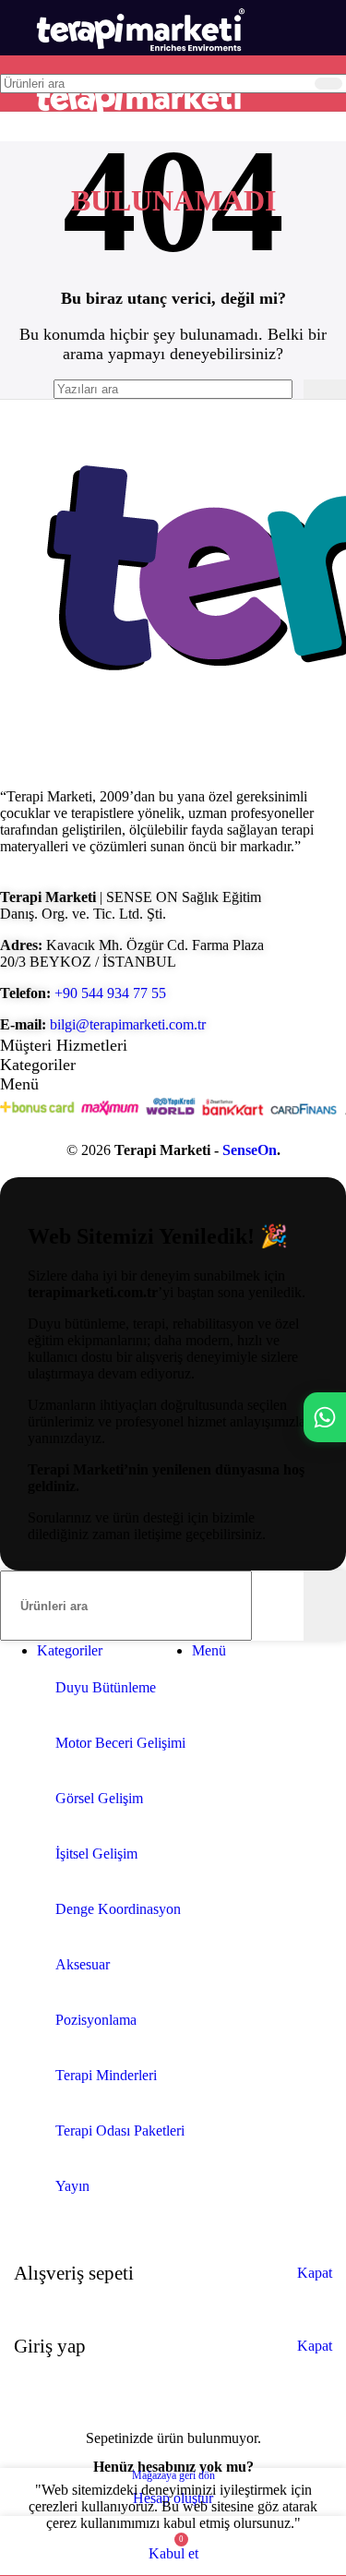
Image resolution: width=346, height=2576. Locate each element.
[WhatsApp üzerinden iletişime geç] (325, 1417)
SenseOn (250, 1150)
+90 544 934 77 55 (110, 993)
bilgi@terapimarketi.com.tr (128, 1024)
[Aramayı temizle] (297, 83)
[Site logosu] (139, 60)
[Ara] (328, 84)
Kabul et (173, 2553)
